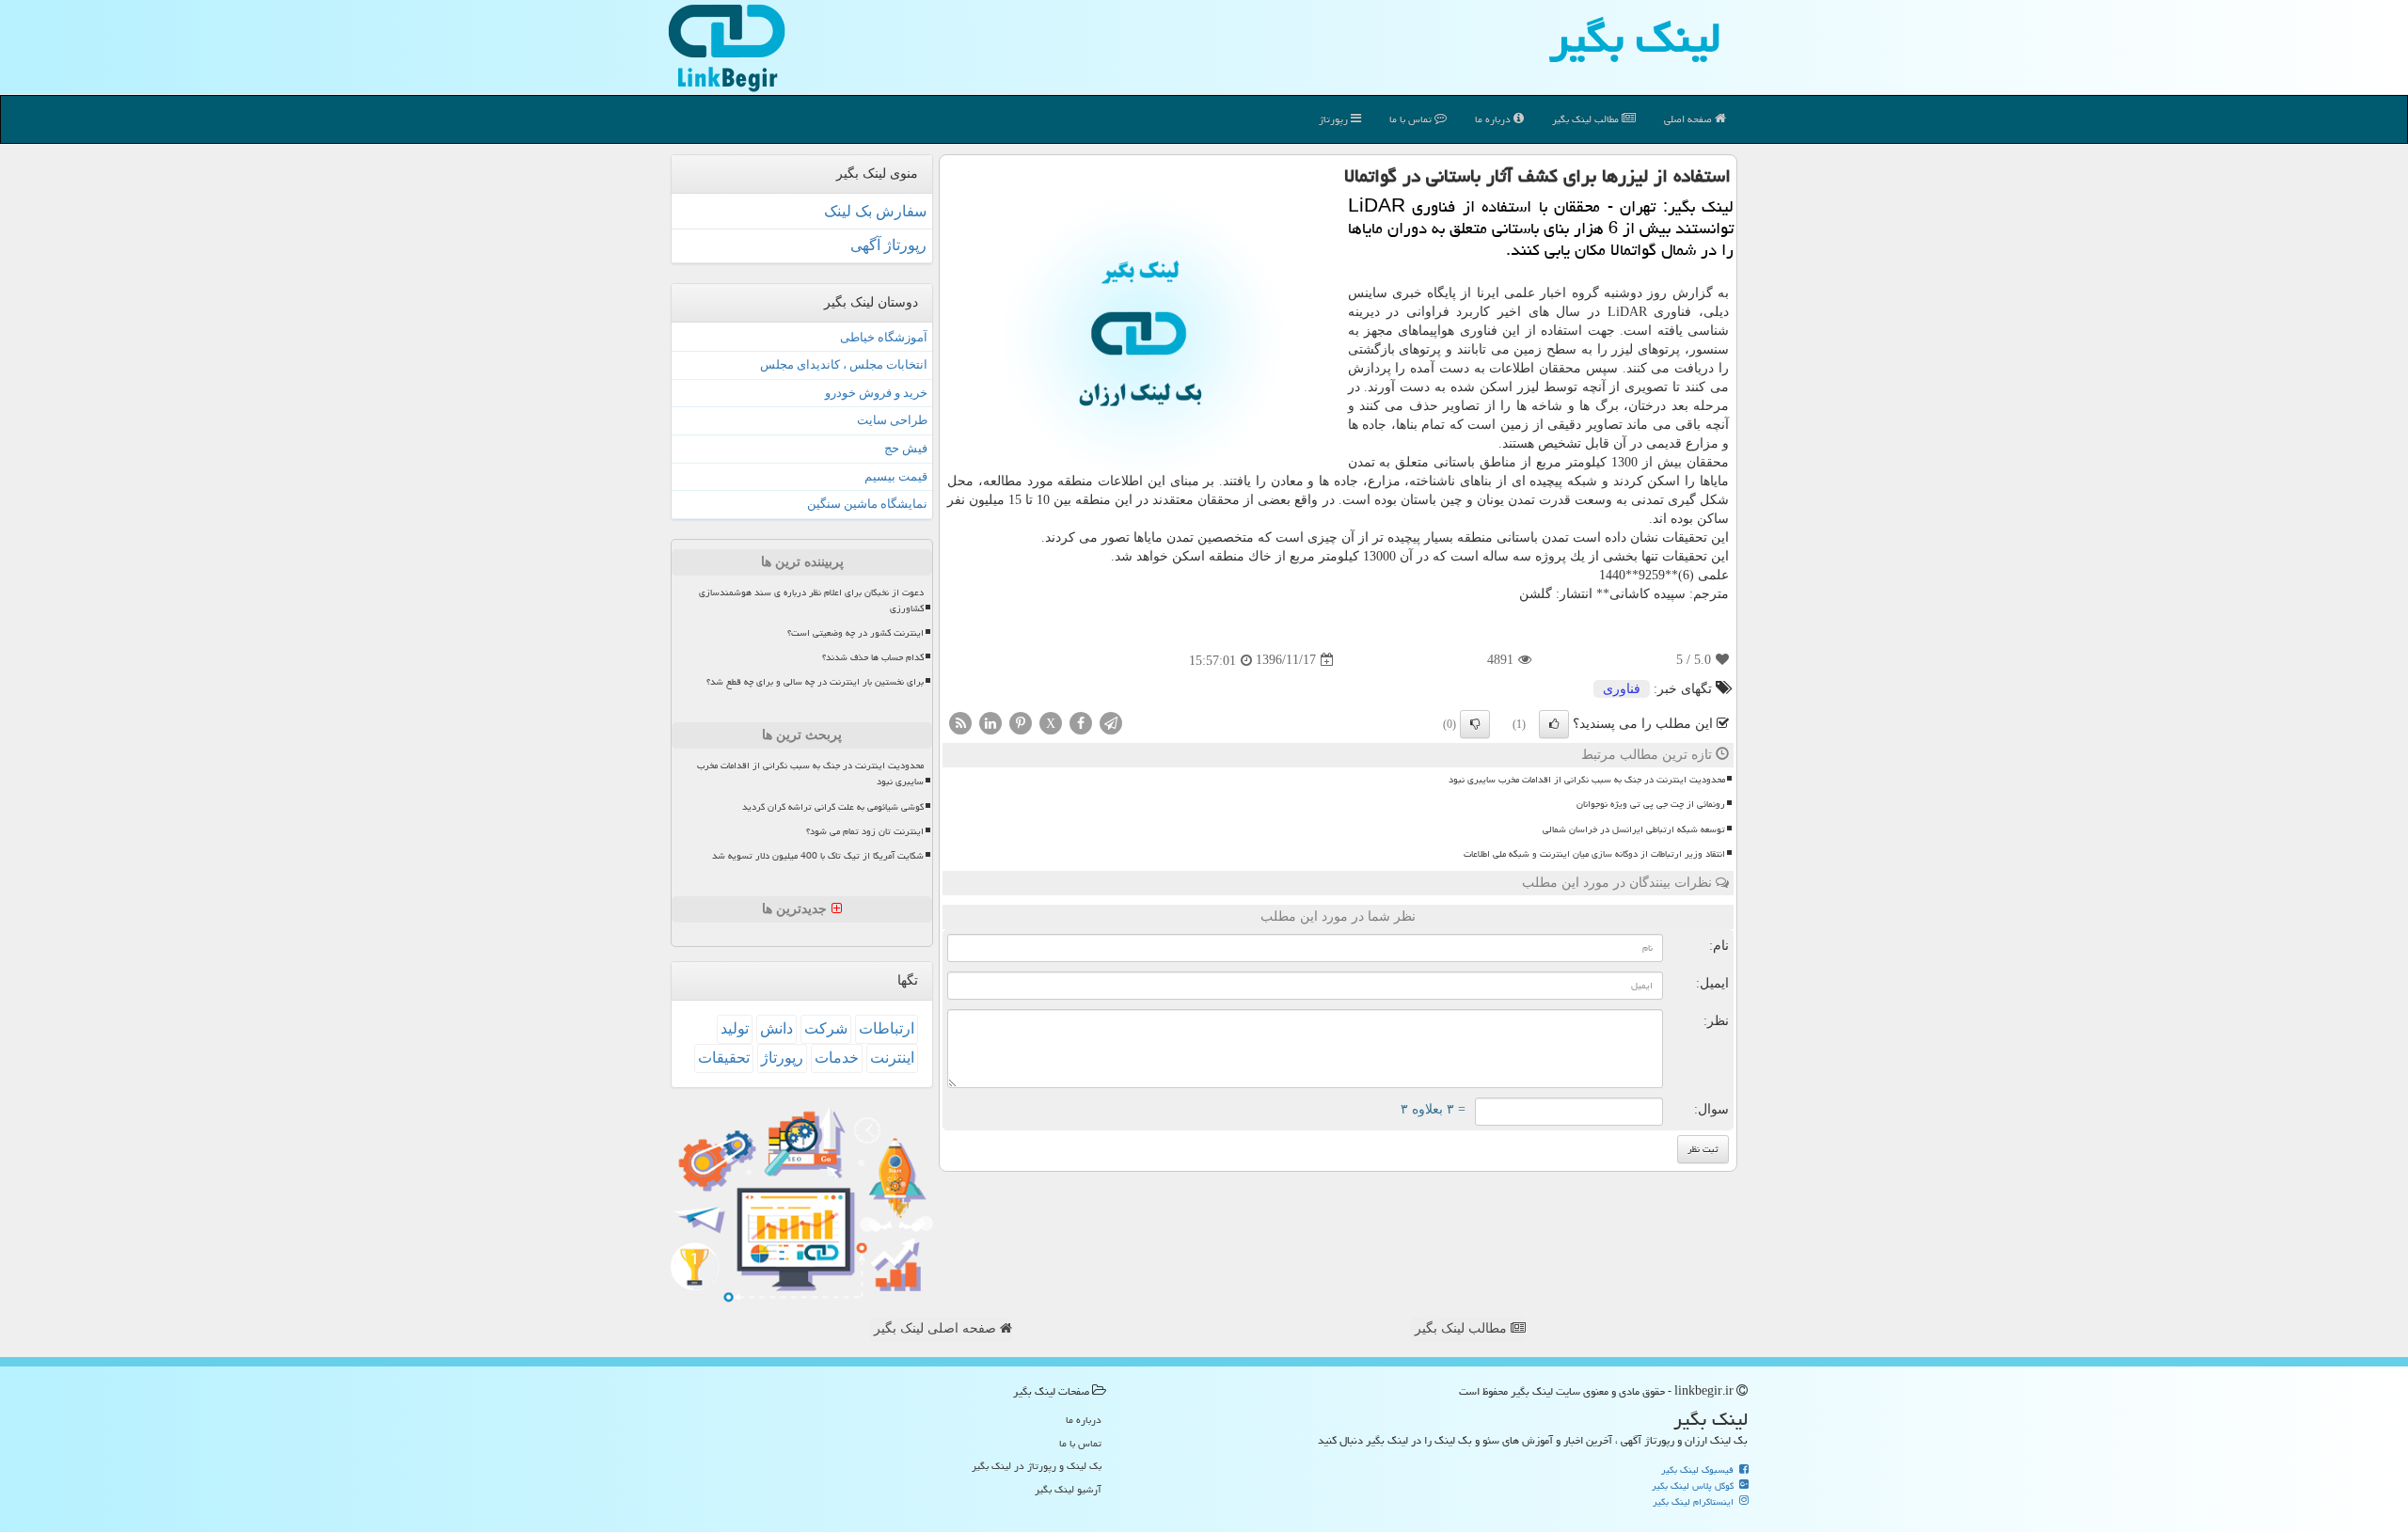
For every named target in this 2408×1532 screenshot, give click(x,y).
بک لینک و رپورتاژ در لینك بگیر (1037, 1466)
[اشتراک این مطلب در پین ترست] (1021, 722)
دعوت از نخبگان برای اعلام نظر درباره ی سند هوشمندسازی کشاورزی (811, 600)
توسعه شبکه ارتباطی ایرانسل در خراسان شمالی (1634, 829)
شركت (826, 1028)
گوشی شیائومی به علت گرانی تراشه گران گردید (833, 807)
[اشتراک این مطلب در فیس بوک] (1081, 722)
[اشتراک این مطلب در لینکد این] (990, 722)
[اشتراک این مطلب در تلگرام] (1111, 722)
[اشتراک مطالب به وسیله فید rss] (960, 722)
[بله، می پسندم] (1554, 724)
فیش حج (906, 448)
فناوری (1622, 689)
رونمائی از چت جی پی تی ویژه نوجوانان (1651, 804)
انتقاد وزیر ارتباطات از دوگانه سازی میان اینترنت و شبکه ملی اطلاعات (1594, 854)
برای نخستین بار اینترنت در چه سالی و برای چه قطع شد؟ (815, 682)
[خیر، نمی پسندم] (1475, 724)
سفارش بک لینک (875, 211)
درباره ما (1494, 119)
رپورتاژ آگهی (888, 245)
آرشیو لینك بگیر (1068, 1489)
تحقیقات (724, 1058)
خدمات (837, 1058)
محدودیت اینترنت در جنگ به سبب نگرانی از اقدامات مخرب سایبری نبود (1587, 780)
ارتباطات (887, 1028)
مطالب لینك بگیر (1587, 119)
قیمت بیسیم (896, 476)
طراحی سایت (892, 420)
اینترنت (892, 1058)
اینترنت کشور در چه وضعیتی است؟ (855, 633)
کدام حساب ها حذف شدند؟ (873, 657)
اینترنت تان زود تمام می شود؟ (865, 831)
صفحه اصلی (1689, 119)
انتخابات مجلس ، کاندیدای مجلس (844, 364)
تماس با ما (1412, 119)
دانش (776, 1028)
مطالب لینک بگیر (1463, 1328)
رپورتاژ (1335, 119)
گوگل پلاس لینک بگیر (1694, 1486)
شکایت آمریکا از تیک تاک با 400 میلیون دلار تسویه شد (818, 856)
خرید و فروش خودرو (876, 393)
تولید (735, 1028)
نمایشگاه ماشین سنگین (867, 504)
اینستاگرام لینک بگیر (1695, 1502)
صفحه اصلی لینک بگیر (937, 1328)
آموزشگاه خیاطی (884, 337)
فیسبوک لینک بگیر (1699, 1470)
